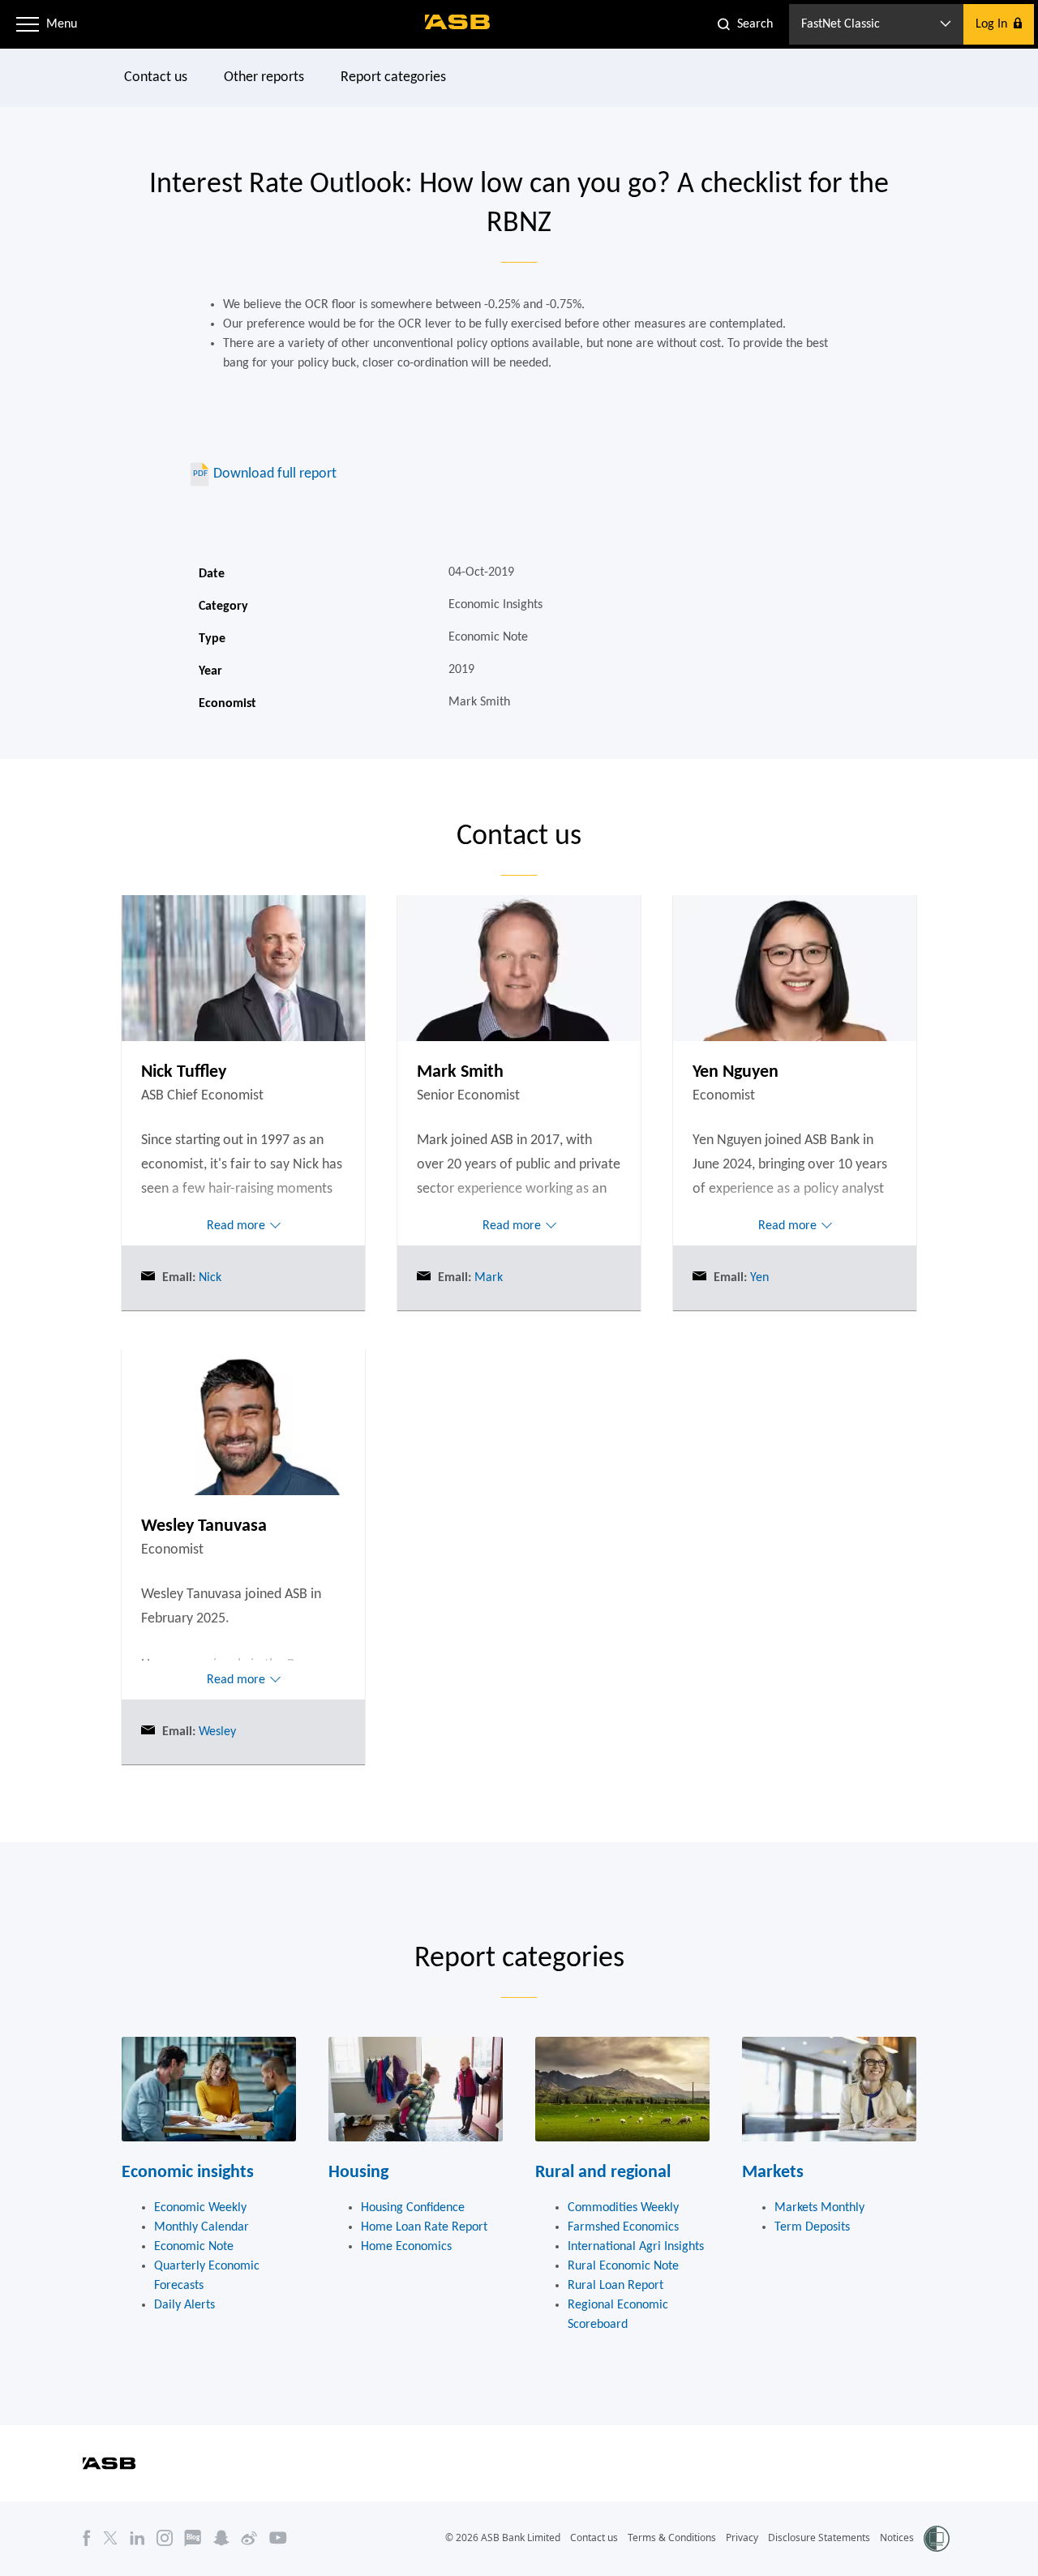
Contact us (156, 77)
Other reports (264, 77)
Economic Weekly (200, 2208)
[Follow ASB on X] (110, 2538)
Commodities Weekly (623, 2208)
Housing (358, 2173)
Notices (897, 2537)
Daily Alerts (184, 2305)
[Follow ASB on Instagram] (165, 2538)
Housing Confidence (413, 2208)
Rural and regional (603, 2173)
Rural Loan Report (616, 2286)
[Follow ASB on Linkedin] (137, 2538)
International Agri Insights (636, 2247)
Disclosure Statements (819, 2537)
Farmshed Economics (623, 2227)
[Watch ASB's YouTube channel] (278, 2538)
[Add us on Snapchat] (221, 2538)
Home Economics (406, 2247)
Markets (773, 2173)
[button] (28, 24)
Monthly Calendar (202, 2227)
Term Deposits (812, 2227)
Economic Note (194, 2247)
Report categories (393, 77)
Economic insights (188, 2173)
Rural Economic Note (623, 2266)
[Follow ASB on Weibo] (249, 2538)
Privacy (742, 2537)
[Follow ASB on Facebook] (87, 2538)
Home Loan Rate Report (424, 2227)
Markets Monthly (819, 2208)
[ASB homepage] (458, 22)
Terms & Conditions (672, 2537)
